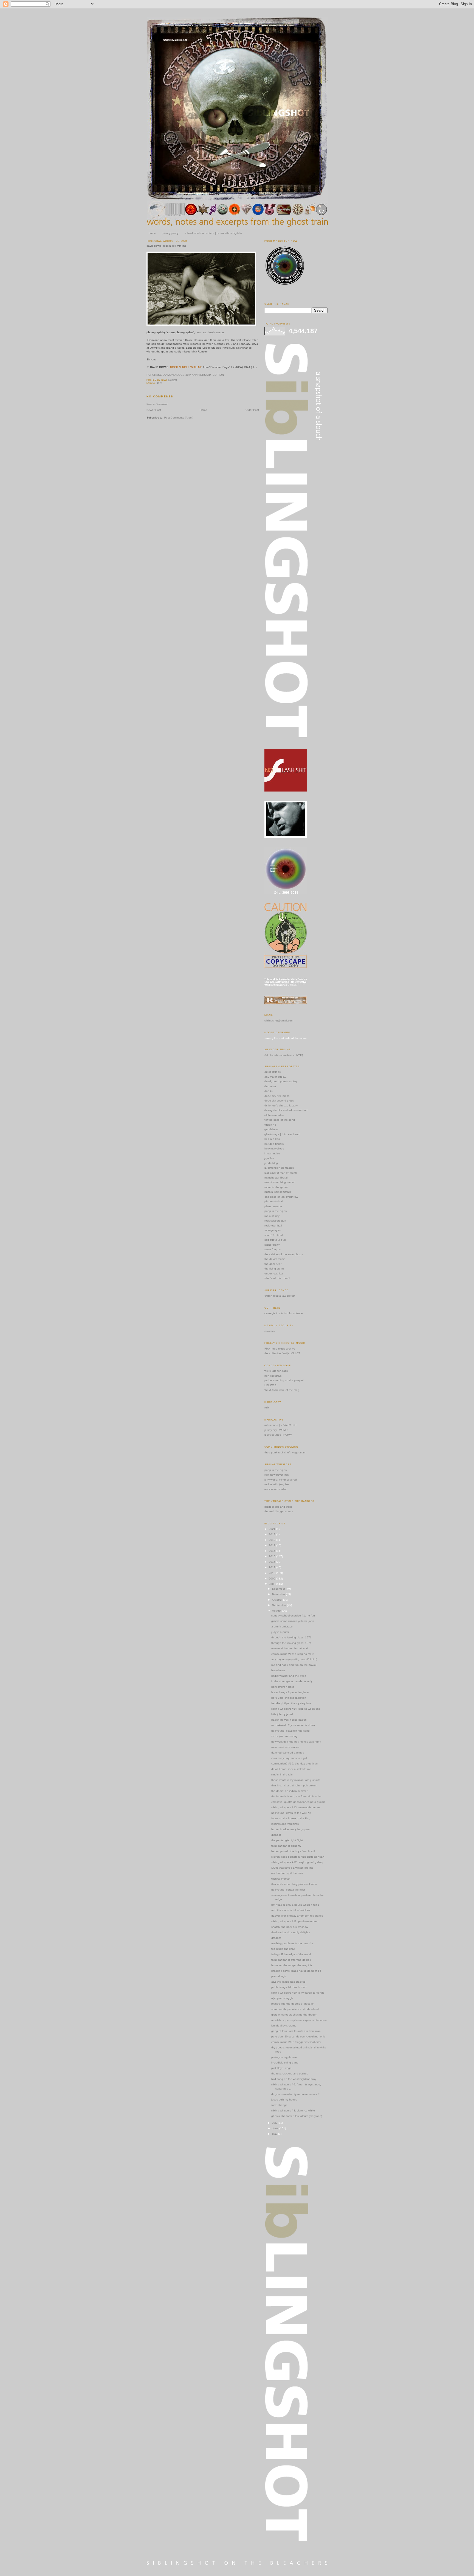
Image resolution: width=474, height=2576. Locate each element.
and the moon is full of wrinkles (291, 1910)
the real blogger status (279, 1511)
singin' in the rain (282, 1774)
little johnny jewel (282, 1714)
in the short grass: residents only (292, 1681)
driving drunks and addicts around (286, 1110)
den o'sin (270, 1086)
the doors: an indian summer (289, 1791)
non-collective (273, 1376)
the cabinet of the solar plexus (284, 1254)
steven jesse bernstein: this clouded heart (298, 1857)
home (152, 233)
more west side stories (285, 1747)
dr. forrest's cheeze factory (281, 1105)
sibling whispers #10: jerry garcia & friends (298, 1993)
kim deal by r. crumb (284, 2026)
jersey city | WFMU (276, 1430)
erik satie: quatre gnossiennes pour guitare (298, 1802)
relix (267, 1407)
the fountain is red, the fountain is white (296, 1796)
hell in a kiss (272, 1139)
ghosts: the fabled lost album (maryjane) (297, 2116)
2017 (273, 1545)
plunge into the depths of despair (292, 2004)
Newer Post (154, 410)
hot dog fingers (274, 1144)
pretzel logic (279, 1976)
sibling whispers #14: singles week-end (296, 1709)
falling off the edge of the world (291, 1954)
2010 (273, 1573)
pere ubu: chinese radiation (289, 1698)
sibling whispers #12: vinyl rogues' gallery (297, 1862)
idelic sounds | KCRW (278, 1435)
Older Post (252, 410)
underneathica (274, 1273)
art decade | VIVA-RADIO (280, 1425)
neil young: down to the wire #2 (291, 1813)
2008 (273, 1584)
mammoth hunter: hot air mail (290, 1648)
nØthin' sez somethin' (278, 1192)
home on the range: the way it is (292, 1965)
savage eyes (273, 1230)
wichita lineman (281, 1879)
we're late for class (276, 1371)
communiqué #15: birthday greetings (294, 1764)
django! (276, 1835)
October (278, 1600)
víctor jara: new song (284, 1736)
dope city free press (277, 1096)
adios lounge (273, 1072)
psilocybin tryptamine (284, 2057)
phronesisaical (273, 1201)
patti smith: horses (283, 1687)
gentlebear (271, 1129)
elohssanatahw (274, 1115)
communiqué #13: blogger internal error (296, 2042)
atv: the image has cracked (288, 1982)
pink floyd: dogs (281, 2068)
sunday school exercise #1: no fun (293, 1616)
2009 (273, 1579)
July (275, 2123)
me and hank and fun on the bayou (294, 1665)
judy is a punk (280, 1632)
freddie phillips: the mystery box (291, 1703)
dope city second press (279, 1101)
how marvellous (274, 1148)
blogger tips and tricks (278, 1507)
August (277, 1611)
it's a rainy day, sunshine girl (289, 1758)
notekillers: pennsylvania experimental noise (299, 2020)
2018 (273, 1540)
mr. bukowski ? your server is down (293, 1725)
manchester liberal (276, 1178)
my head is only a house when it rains (295, 1905)
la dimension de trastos (279, 1168)
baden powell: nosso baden (289, 1720)
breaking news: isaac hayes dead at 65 (296, 1971)
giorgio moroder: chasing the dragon (294, 2015)
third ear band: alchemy (286, 1846)
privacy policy (170, 233)
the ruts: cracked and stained (290, 2073)
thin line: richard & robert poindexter (294, 1785)
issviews (270, 1331)
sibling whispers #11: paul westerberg (295, 1921)
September (280, 1605)
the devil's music (275, 1259)
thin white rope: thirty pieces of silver (294, 1884)
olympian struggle (282, 1998)
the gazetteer (273, 1264)
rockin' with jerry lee (277, 1484)
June (276, 2128)
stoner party (272, 1245)
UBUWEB (270, 1385)
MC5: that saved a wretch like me (292, 1868)
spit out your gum (275, 1240)
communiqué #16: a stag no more (293, 1654)
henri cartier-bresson (210, 332)
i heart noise (272, 1153)
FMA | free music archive (280, 1349)
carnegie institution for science (284, 1313)
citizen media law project (280, 1296)
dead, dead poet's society (281, 1081)
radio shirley (272, 1216)
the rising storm (274, 1269)
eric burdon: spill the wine (287, 1873)
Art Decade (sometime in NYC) (284, 1055)
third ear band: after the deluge (291, 1960)
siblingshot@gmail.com (279, 1021)
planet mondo (273, 1206)
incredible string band (285, 2063)
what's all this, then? (277, 1278)
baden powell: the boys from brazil (293, 1851)
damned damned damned (288, 1753)
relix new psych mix (276, 1475)
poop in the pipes (276, 1211)
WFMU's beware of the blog (282, 1390)
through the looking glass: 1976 (291, 1637)
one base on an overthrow (281, 1197)
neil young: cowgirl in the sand (290, 1731)
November (279, 1594)
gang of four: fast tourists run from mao (296, 2031)
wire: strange (279, 2105)
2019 (273, 1534)
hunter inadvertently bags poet (291, 1829)
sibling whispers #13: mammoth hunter (296, 1807)
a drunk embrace (282, 1626)
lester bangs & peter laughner (290, 1692)
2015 (273, 1556)
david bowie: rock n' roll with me (166, 246)
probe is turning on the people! (284, 1380)
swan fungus (273, 1249)
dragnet (276, 1938)
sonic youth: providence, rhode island (295, 2009)
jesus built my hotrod (284, 2100)
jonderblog (271, 1163)
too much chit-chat (283, 1949)
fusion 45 (270, 1125)
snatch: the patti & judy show (290, 1927)
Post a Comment (157, 404)
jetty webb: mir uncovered (281, 1480)
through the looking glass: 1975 (291, 1643)
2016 (273, 1551)
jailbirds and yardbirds (285, 1824)
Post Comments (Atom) (179, 418)
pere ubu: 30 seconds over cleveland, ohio (298, 2036)
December (279, 1589)
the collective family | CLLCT (282, 1353)
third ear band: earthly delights (291, 1932)
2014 (273, 1562)
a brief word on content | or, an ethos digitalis (213, 233)
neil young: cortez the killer (288, 1890)
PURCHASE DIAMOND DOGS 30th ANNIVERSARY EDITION (185, 375)
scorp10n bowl (274, 1235)
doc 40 (269, 1091)
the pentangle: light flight (287, 1840)
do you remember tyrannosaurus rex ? (295, 2094)
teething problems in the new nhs (292, 1943)
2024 (273, 1529)
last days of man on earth (281, 1173)
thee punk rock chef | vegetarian (285, 1452)
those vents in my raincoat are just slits (296, 1780)
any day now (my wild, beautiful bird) (294, 1659)
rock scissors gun (275, 1221)
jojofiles (269, 1158)
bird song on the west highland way (294, 2079)
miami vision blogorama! (280, 1182)
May (275, 2134)
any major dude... (276, 1077)
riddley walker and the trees (289, 1676)
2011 (273, 1567)
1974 (160, 383)
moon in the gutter (276, 1187)
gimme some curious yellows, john (293, 1621)
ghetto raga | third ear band (282, 1134)
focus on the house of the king (291, 1818)
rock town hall (273, 1226)
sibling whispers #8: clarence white (293, 2110)
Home (203, 410)
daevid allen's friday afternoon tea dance (297, 1916)
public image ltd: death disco (289, 1987)
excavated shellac (276, 1489)
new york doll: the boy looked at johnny (296, 1742)
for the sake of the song (280, 1120)
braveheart (278, 1670)
